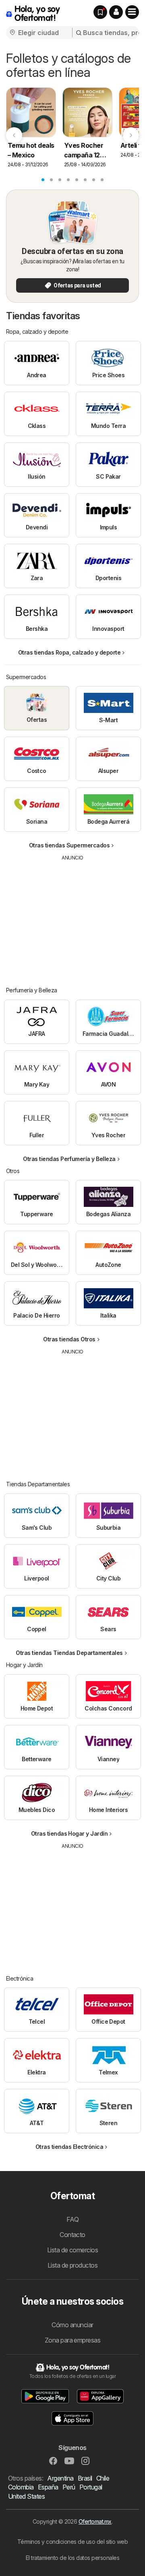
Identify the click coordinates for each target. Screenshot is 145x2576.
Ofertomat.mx (95, 2521)
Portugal (91, 2487)
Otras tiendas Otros (69, 1339)
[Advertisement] (72, 918)
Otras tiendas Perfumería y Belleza (69, 1159)
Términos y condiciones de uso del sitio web (72, 2542)
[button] (116, 12)
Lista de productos (73, 2265)
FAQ (72, 2219)
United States (26, 2496)
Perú (69, 2487)
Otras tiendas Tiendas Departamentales (69, 1653)
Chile (103, 2478)
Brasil (85, 2478)
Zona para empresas (73, 2340)
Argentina (60, 2478)
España (48, 2487)
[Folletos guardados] (100, 12)
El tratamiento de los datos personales (73, 2558)
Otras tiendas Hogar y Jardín (69, 1833)
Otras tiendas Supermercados (69, 845)
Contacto (72, 2235)
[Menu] (132, 12)
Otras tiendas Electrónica (69, 2147)
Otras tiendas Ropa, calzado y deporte (69, 652)
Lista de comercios (73, 2250)
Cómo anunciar (72, 2325)
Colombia (21, 2487)
